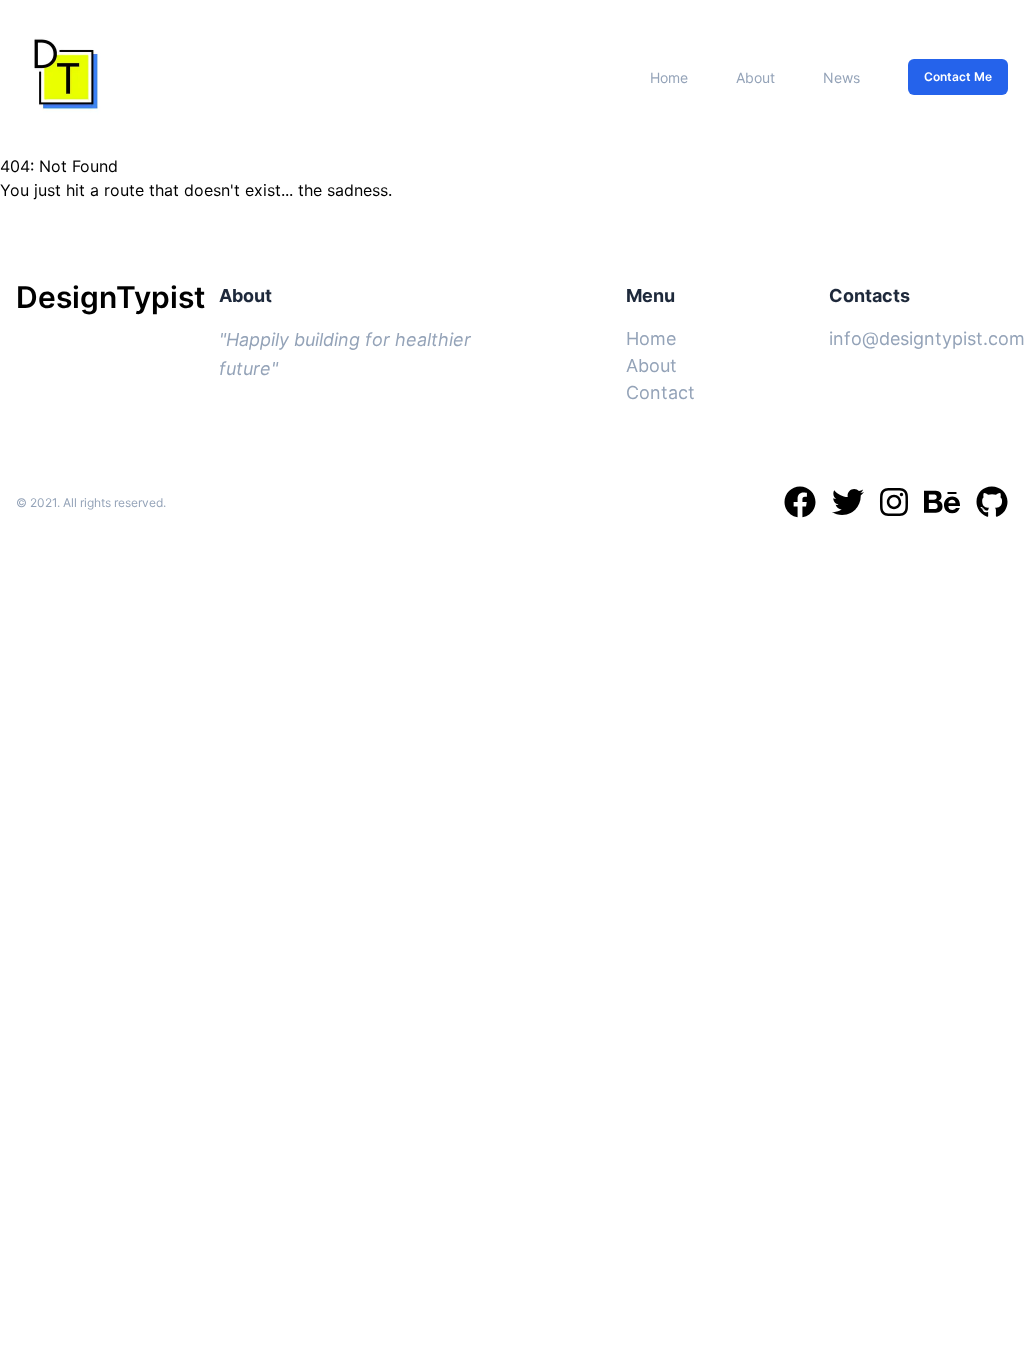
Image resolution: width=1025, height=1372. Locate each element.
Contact (660, 392)
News (841, 77)
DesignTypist (110, 297)
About (755, 77)
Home (669, 77)
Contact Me (958, 76)
